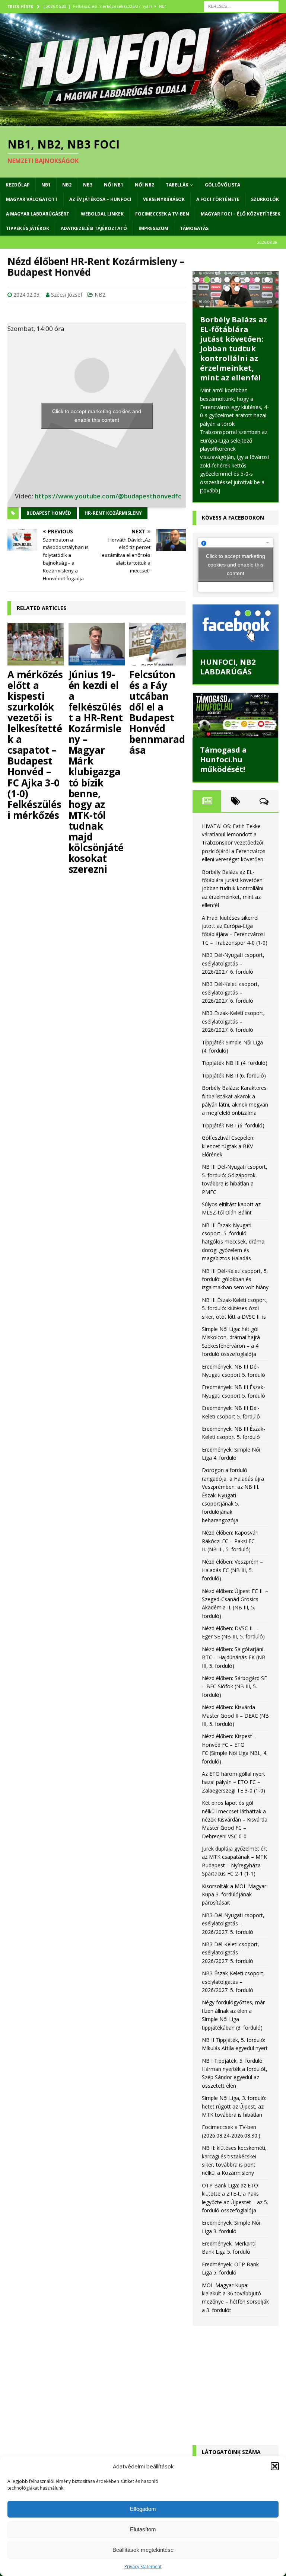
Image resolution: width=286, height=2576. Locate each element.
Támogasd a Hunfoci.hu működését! (223, 759)
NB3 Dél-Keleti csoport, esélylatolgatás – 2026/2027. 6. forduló (231, 992)
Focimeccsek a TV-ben (162, 214)
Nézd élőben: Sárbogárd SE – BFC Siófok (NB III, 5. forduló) (234, 1686)
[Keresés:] (241, 6)
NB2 (67, 185)
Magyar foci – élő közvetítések (241, 214)
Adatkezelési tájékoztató (94, 228)
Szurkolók (265, 199)
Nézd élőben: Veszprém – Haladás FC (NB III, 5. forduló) (232, 1570)
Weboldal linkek (102, 214)
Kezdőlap (18, 185)
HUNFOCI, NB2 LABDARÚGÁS (228, 667)
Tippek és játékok (28, 228)
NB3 (88, 185)
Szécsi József (67, 295)
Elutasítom (143, 2529)
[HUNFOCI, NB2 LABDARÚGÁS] (235, 627)
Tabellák (177, 185)
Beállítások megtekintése (143, 2550)
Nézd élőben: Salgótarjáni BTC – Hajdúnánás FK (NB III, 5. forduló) (234, 1657)
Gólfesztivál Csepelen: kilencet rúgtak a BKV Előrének (228, 1146)
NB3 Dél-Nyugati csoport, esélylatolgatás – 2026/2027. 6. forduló (233, 963)
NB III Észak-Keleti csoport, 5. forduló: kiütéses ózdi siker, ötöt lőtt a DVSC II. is (235, 1308)
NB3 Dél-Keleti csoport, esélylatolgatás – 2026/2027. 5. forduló (231, 1953)
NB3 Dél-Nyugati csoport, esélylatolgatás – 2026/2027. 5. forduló (233, 1924)
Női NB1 (114, 185)
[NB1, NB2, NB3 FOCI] (143, 122)
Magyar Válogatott (32, 199)
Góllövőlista (223, 185)
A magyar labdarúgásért (38, 214)
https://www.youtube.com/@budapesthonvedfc (108, 496)
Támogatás (194, 228)
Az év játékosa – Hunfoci (100, 199)
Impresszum (153, 228)
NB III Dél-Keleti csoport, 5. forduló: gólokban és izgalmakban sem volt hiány (235, 1279)
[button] (275, 2466)
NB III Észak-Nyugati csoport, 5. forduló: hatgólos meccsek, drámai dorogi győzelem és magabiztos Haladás (234, 1242)
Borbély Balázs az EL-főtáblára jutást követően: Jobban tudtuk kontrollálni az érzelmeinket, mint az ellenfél (233, 349)
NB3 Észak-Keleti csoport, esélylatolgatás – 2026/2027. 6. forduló (233, 1021)
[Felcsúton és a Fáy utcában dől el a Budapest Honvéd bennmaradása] (158, 644)
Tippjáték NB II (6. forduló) (234, 1075)
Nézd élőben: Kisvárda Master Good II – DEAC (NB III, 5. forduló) (235, 1715)
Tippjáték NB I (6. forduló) (233, 1125)
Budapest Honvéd (49, 513)
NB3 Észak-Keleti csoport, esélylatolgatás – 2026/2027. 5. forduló (233, 1982)
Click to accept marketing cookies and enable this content (97, 416)
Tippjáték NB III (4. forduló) (235, 1063)
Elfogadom (143, 2509)
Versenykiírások (164, 199)
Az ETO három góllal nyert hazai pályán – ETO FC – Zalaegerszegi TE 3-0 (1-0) (233, 1782)
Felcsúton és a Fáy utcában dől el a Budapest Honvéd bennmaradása (157, 712)
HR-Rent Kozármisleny (113, 513)
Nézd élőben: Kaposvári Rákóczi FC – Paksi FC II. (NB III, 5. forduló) (230, 1541)
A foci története (218, 199)
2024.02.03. (27, 295)
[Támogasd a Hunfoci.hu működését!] (235, 715)
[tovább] (210, 490)
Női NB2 (144, 185)
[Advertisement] (235, 2378)
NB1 (46, 185)
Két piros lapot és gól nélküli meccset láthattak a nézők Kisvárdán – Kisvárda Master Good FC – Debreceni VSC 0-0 (235, 1820)
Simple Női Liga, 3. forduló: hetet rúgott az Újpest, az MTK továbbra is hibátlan (234, 2106)
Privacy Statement (143, 2567)
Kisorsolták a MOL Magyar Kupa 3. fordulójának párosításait (234, 1895)
